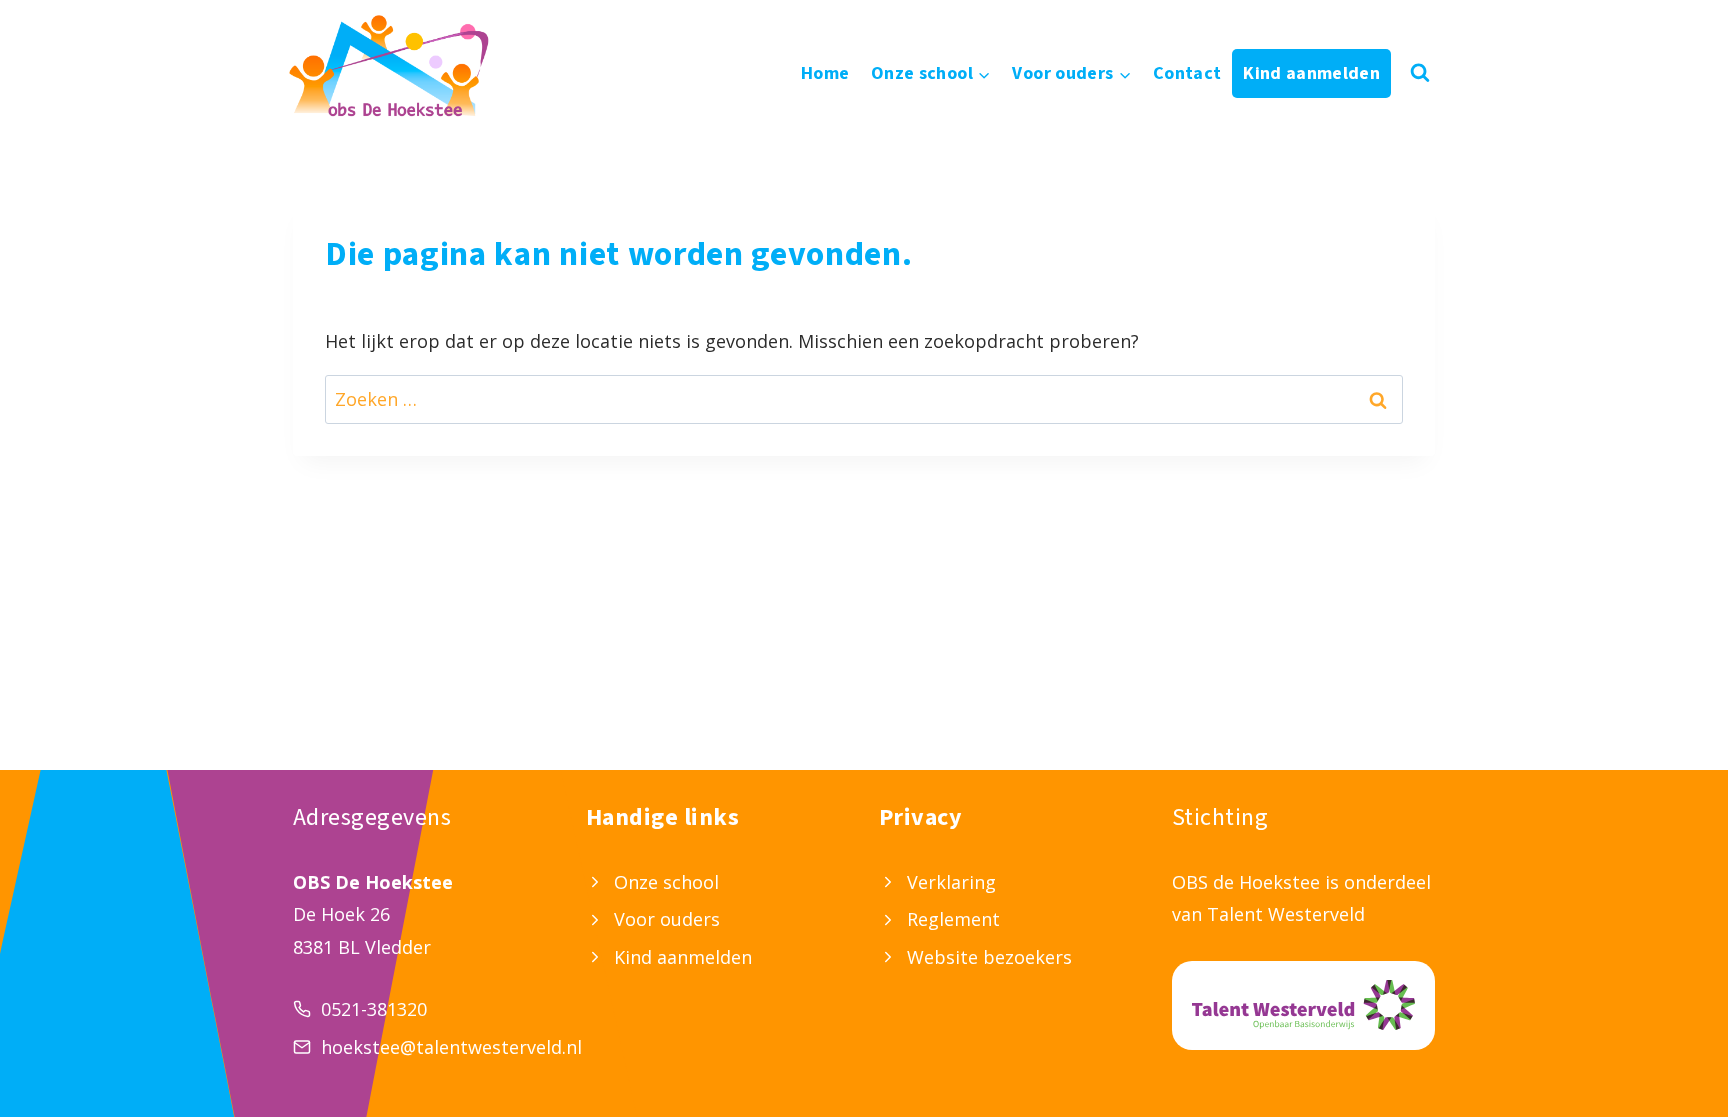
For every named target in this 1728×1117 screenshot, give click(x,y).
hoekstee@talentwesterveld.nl (451, 1047)
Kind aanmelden (1311, 73)
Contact (1187, 73)
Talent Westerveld (1286, 914)
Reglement (953, 919)
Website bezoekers (989, 957)
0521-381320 (374, 1009)
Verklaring (951, 882)
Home (825, 73)
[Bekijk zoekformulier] (1420, 73)
